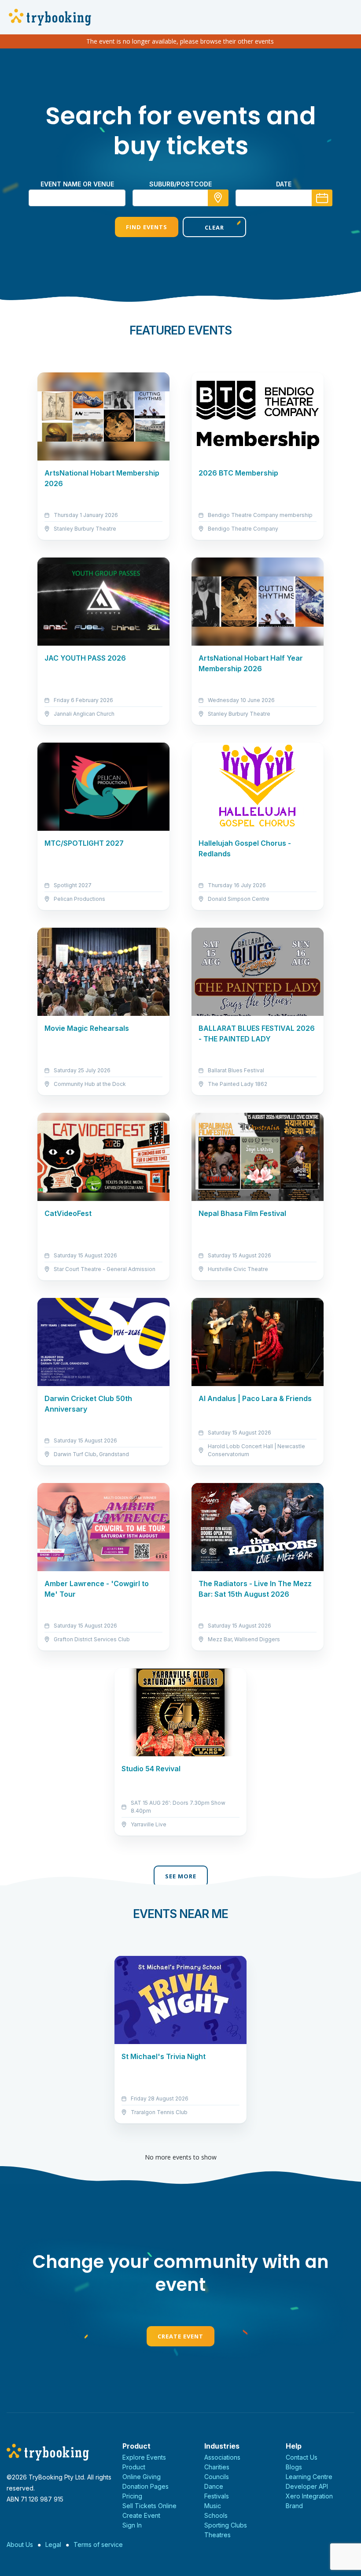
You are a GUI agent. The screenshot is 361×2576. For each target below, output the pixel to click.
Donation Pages (146, 2486)
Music (213, 2506)
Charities (217, 2467)
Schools (216, 2515)
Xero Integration (309, 2496)
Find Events (147, 227)
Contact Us (302, 2457)
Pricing (132, 2496)
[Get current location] (218, 198)
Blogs (294, 2467)
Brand (294, 2506)
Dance (214, 2486)
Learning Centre (309, 2477)
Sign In (132, 2525)
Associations (222, 2457)
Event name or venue (77, 184)
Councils (217, 2477)
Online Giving (142, 2477)
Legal (53, 2544)
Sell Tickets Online (149, 2506)
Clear (214, 227)
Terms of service (98, 2544)
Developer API (307, 2486)
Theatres (217, 2535)
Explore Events (144, 2457)
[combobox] (180, 198)
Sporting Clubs (226, 2525)
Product (134, 2467)
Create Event (180, 2336)
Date (284, 184)
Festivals (217, 2496)
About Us (20, 2544)
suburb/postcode (180, 184)
